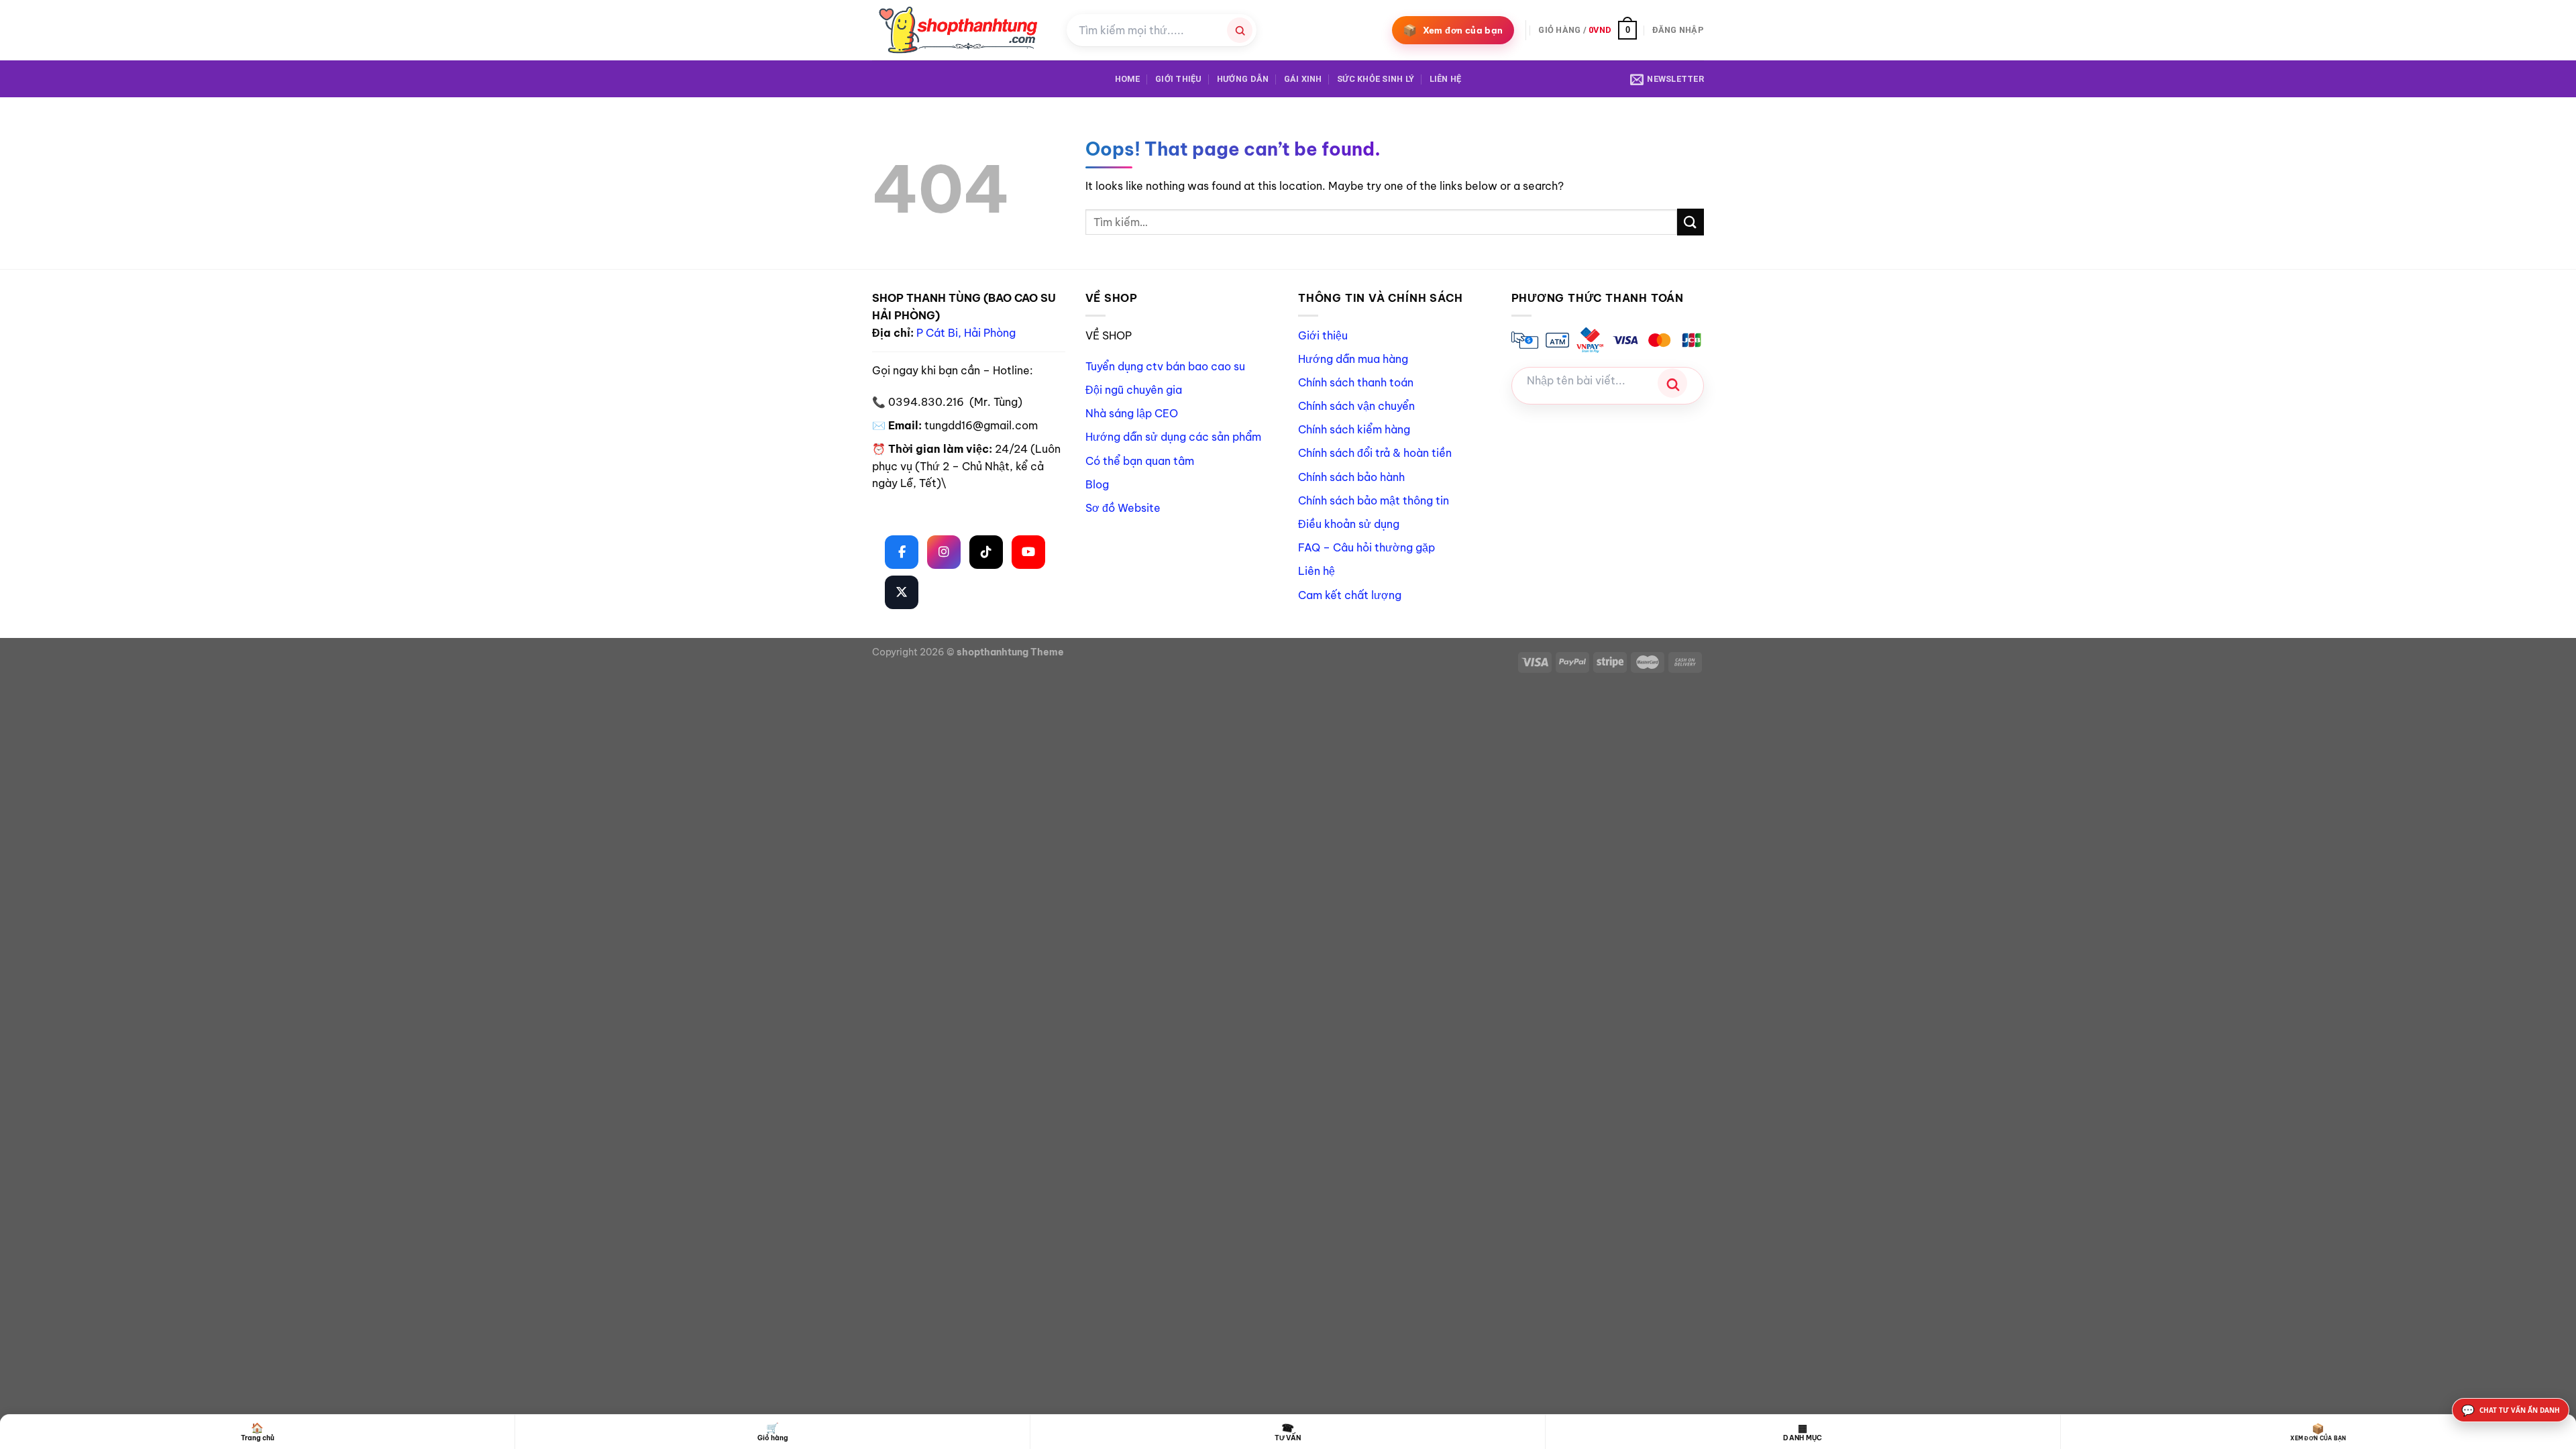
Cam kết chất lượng (1350, 595)
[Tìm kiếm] (1240, 30)
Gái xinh (1303, 79)
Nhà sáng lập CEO (1132, 413)
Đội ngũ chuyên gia (1134, 390)
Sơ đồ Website (1123, 508)
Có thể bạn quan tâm (1140, 461)
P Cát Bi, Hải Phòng (966, 333)
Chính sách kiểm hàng (1354, 429)
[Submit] (1690, 222)
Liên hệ (1446, 79)
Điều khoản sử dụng (1349, 524)
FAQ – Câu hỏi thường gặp (1366, 547)
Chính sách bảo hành (1351, 477)
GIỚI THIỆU (1179, 79)
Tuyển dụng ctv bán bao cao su (1165, 366)
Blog (1097, 484)
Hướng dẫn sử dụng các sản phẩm (1173, 437)
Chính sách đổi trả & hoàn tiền (1375, 453)
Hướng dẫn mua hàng (1353, 359)
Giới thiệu (1323, 335)
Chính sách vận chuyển (1356, 406)
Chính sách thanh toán (1356, 382)
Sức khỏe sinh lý (1376, 79)
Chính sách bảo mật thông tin (1374, 500)
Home (1128, 79)
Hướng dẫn (1243, 79)
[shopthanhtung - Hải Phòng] (959, 30)
